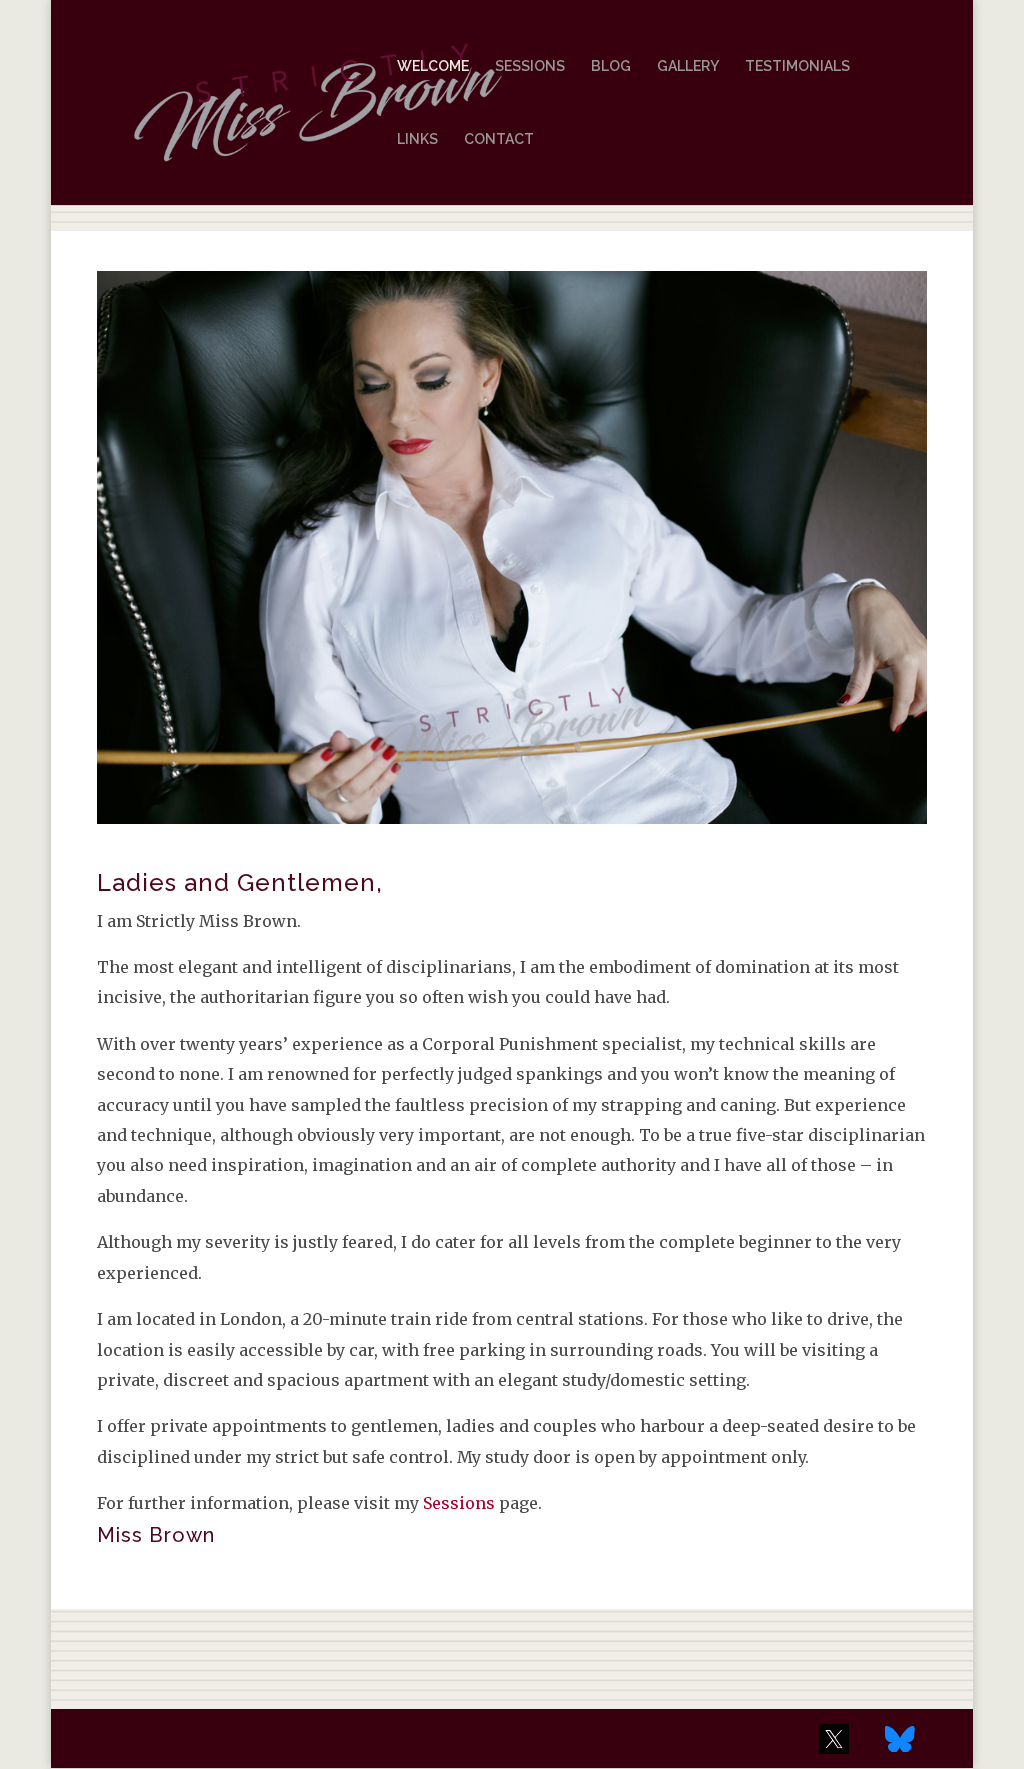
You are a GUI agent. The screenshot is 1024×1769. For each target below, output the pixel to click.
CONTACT (499, 139)
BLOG (611, 66)
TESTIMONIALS (797, 66)
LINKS (417, 139)
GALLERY (688, 66)
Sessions (459, 1503)
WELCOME (433, 66)
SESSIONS (530, 66)
